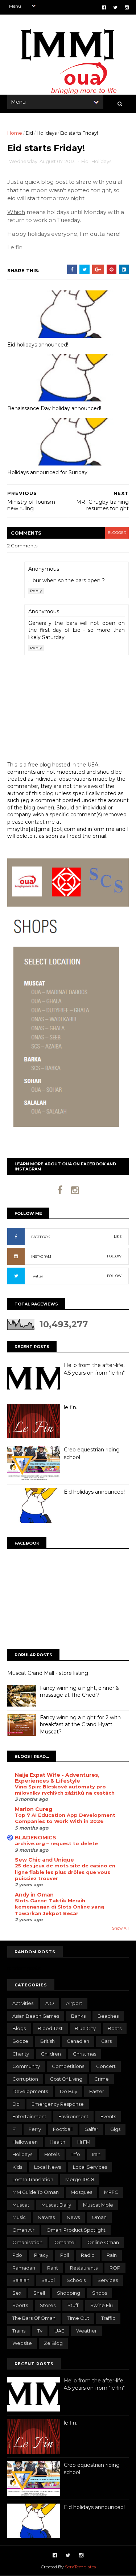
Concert (106, 2066)
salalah (21, 2280)
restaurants (84, 2268)
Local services (90, 2167)
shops (100, 2293)
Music (19, 2217)
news (73, 2217)
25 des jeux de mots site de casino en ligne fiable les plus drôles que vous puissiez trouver (65, 1872)
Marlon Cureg (34, 1809)
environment (73, 2116)
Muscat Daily (56, 2205)
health (57, 2142)
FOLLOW (114, 1256)
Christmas (85, 2054)
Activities (23, 2003)
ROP (115, 2268)
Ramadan (24, 2268)
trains (19, 2331)
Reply (36, 591)
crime (102, 2079)
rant (53, 2268)
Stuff (73, 2305)
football (63, 2129)
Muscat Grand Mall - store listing (48, 1673)
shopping (69, 2293)
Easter (97, 2091)
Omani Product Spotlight (76, 2230)
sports (20, 2305)
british (48, 2041)
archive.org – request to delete (56, 1843)
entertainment (29, 2116)
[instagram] (127, 7)
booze (20, 2041)
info (76, 2154)
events (108, 2116)
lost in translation (33, 2179)
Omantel (65, 2242)
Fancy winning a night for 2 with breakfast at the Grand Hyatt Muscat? (80, 1725)
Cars (106, 2041)
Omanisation (27, 2242)
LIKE (118, 1237)
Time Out (78, 2318)
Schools (76, 2280)
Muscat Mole (98, 2205)
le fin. (71, 1407)
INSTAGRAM (41, 1257)
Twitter (37, 1276)
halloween (25, 2142)
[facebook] (104, 7)
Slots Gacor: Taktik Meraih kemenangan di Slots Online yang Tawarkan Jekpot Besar (60, 1907)
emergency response (58, 2104)
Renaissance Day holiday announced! (54, 408)
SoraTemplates (80, 2567)
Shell (39, 2293)
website (22, 2343)
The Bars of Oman (34, 2318)
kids (17, 2167)
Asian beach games (36, 2016)
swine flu (102, 2305)
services (108, 2280)
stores (48, 2305)
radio (88, 2255)
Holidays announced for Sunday (47, 472)
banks (78, 2016)
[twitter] (115, 7)
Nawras (46, 2217)
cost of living (66, 2079)
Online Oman (103, 2242)
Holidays (47, 133)
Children (51, 2054)
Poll (65, 2255)
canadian (78, 2041)
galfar (91, 2129)
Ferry (35, 2129)
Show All (120, 1928)
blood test (50, 2028)
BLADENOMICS (36, 1838)
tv (40, 2331)
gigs (115, 2129)
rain (112, 2255)
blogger (117, 533)
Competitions (68, 2066)
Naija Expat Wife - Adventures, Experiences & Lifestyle (57, 1778)
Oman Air (23, 2230)
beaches (108, 2016)
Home (15, 133)
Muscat (21, 2205)
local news (48, 2167)
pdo (17, 2255)
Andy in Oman (34, 1895)
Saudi (48, 2280)
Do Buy (69, 2091)
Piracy (41, 2255)
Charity (21, 2054)
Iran (96, 2154)
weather (86, 2331)
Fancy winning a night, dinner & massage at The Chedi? (80, 1692)
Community (26, 2066)
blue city (85, 2028)
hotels (52, 2154)
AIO (50, 2003)
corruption (25, 2079)
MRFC (111, 2192)
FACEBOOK (41, 1237)
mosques (81, 2192)
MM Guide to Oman (36, 2192)
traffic (108, 2318)
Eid (29, 133)
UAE (59, 2331)
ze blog (53, 2343)
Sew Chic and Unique (44, 1860)
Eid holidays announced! (38, 345)
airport (74, 2003)
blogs (19, 2028)
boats (115, 2028)
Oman (99, 2217)
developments (30, 2091)
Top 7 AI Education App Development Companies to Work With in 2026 (65, 1818)
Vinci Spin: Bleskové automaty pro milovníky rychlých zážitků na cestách (65, 1790)
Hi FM (84, 2142)
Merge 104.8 (80, 2179)
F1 (15, 2129)
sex (17, 2293)
